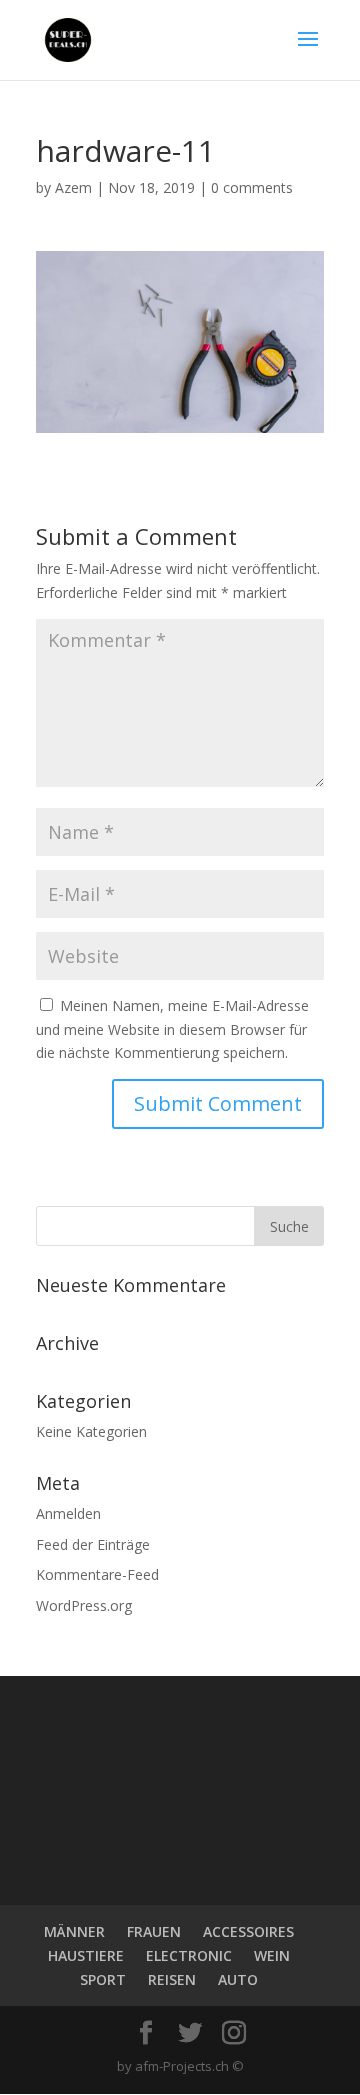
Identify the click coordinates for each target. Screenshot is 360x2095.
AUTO (238, 1979)
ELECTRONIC (189, 1955)
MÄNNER (74, 1931)
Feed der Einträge (93, 1544)
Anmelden (68, 1513)
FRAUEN (154, 1931)
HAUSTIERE (86, 1955)
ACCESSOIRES (248, 1931)
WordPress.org (84, 1605)
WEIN (272, 1955)
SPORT (103, 1979)
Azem (73, 187)
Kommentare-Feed (97, 1574)
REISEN (172, 1979)
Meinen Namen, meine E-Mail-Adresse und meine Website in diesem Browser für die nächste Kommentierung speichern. (172, 1029)
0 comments (252, 187)
